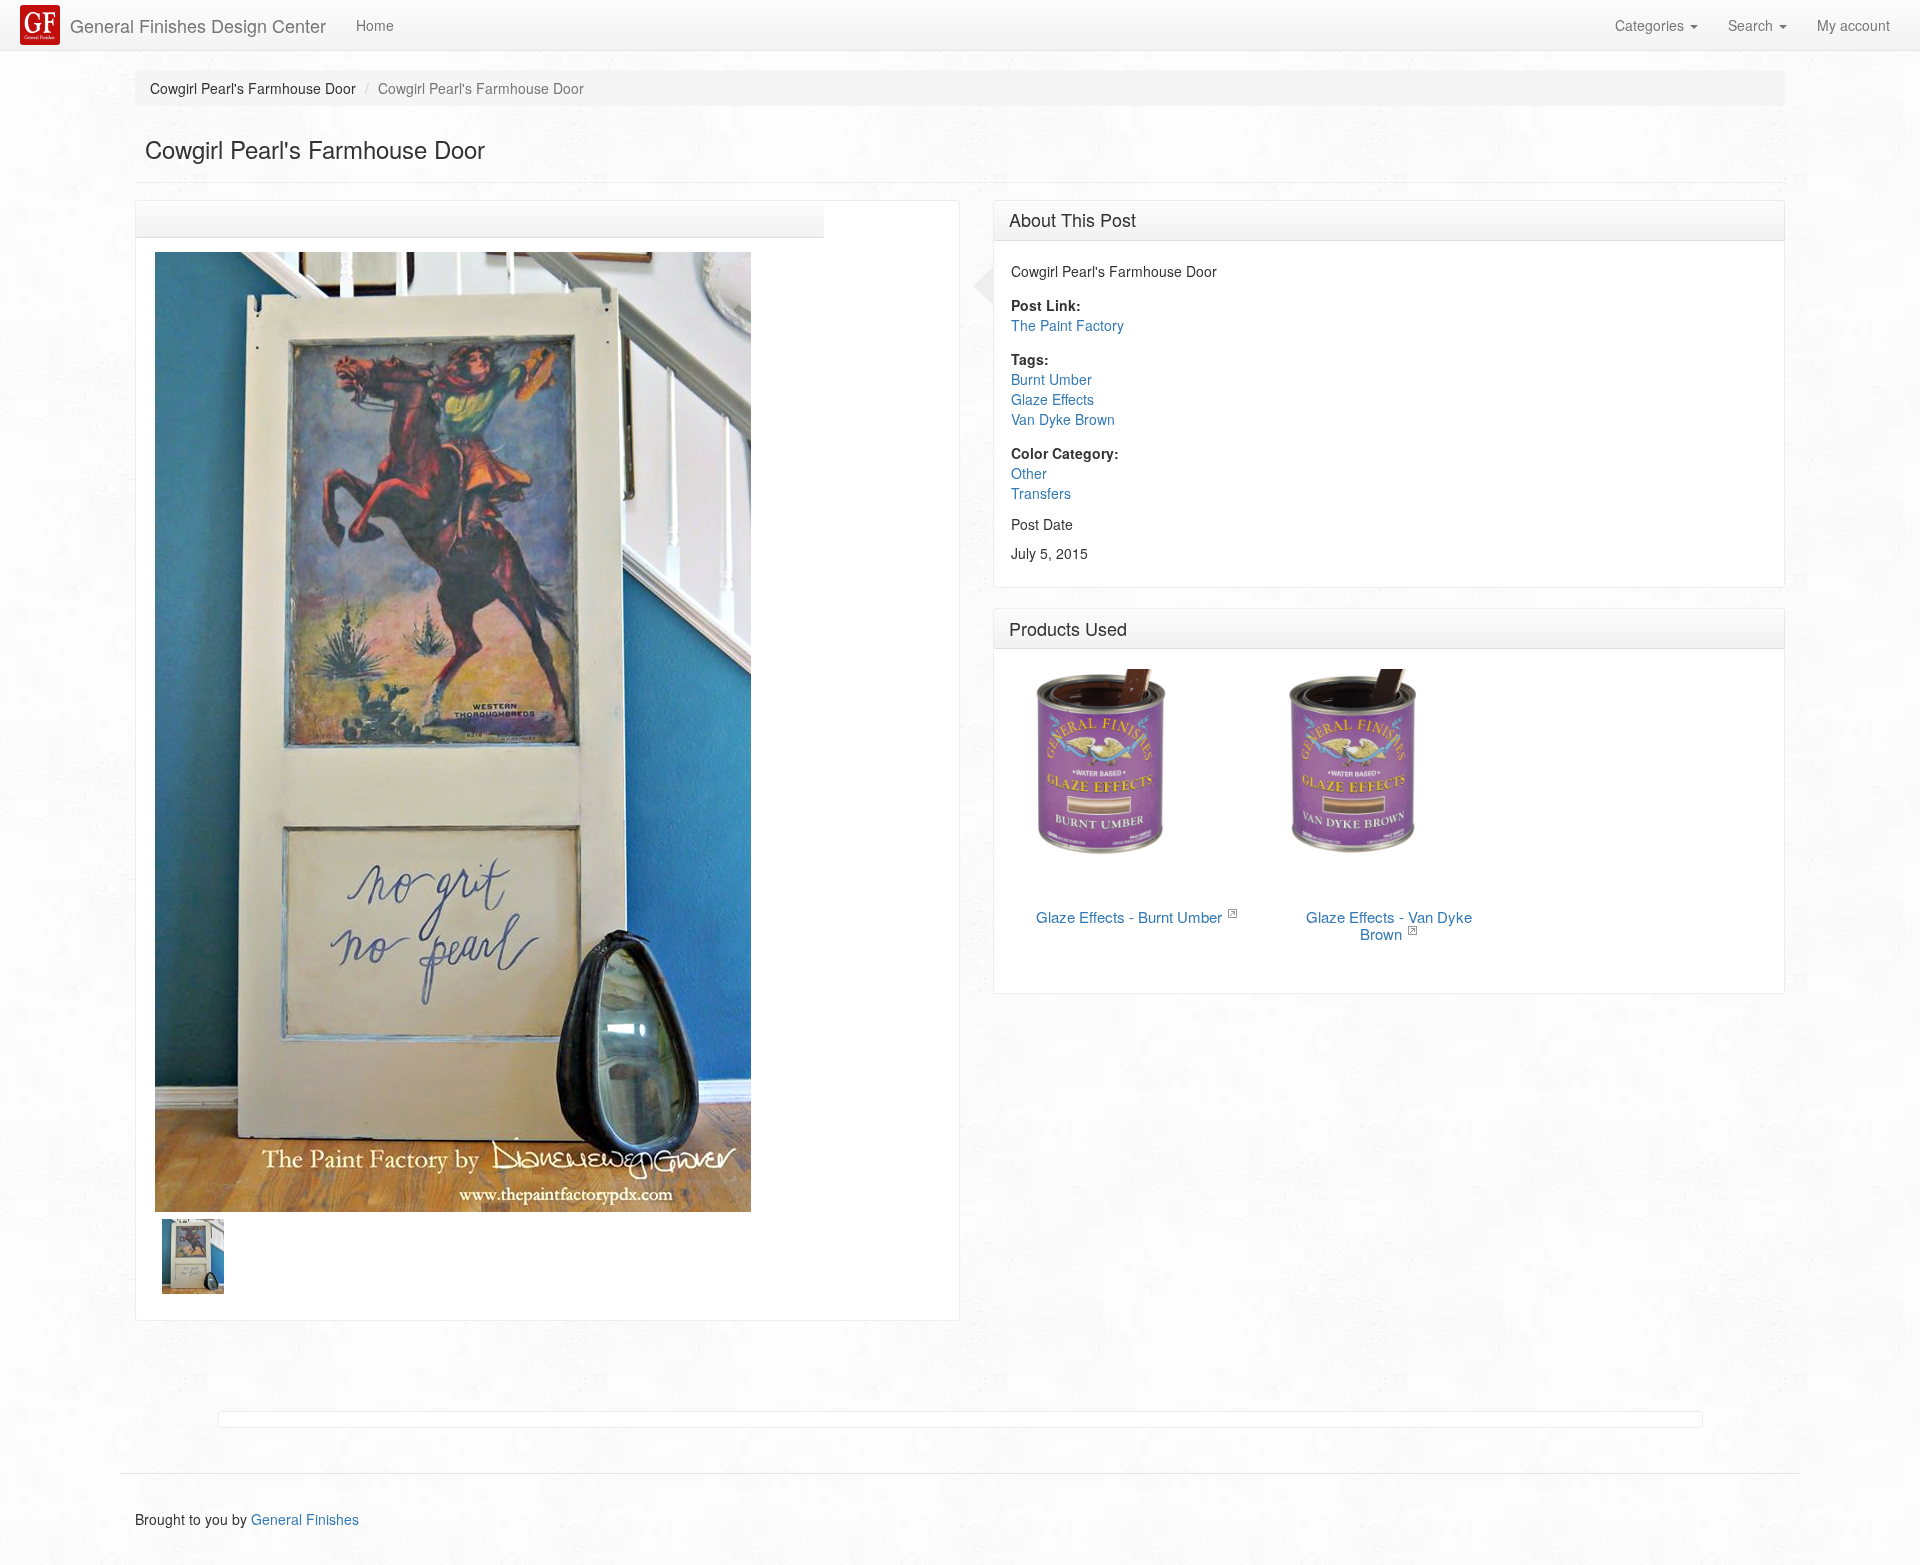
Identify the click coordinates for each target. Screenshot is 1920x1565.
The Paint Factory (1067, 325)
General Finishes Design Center (198, 25)
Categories (1651, 25)
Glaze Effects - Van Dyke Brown (1389, 925)
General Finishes (305, 1519)
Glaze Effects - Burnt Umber (1129, 916)
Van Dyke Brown (1063, 419)
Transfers (1041, 493)
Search (1752, 25)
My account (1853, 25)
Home (375, 25)
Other (1029, 473)
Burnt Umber (1051, 379)
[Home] (42, 25)
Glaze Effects (1052, 399)
